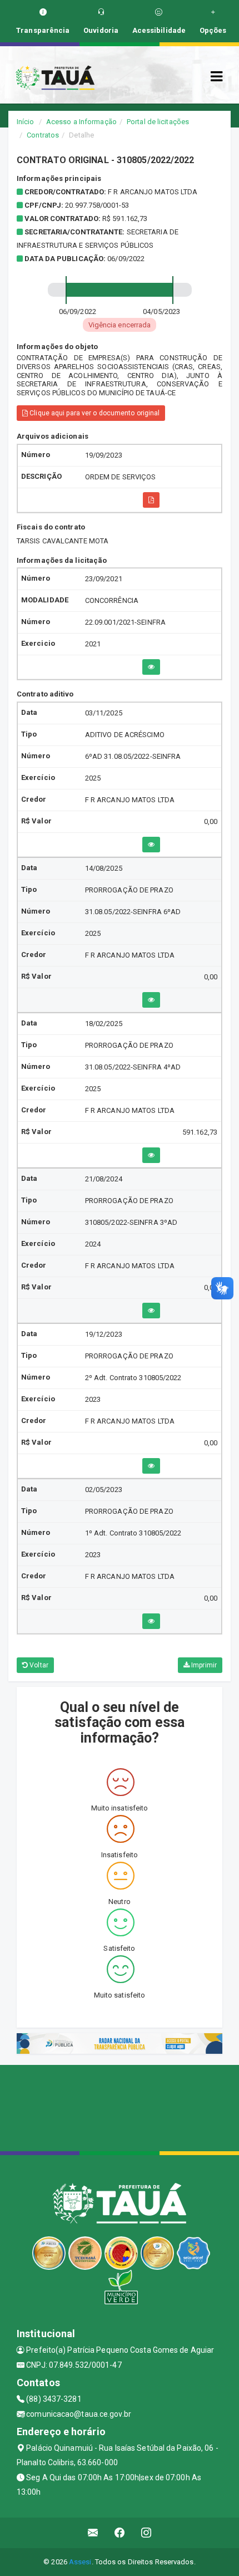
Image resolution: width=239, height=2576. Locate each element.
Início (26, 122)
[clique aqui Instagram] (146, 2533)
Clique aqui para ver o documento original (94, 413)
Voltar (38, 1665)
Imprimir (203, 1665)
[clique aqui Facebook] (120, 2533)
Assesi (80, 2562)
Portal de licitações (158, 122)
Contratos (43, 135)
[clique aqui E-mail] (93, 2533)
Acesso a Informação (81, 122)
